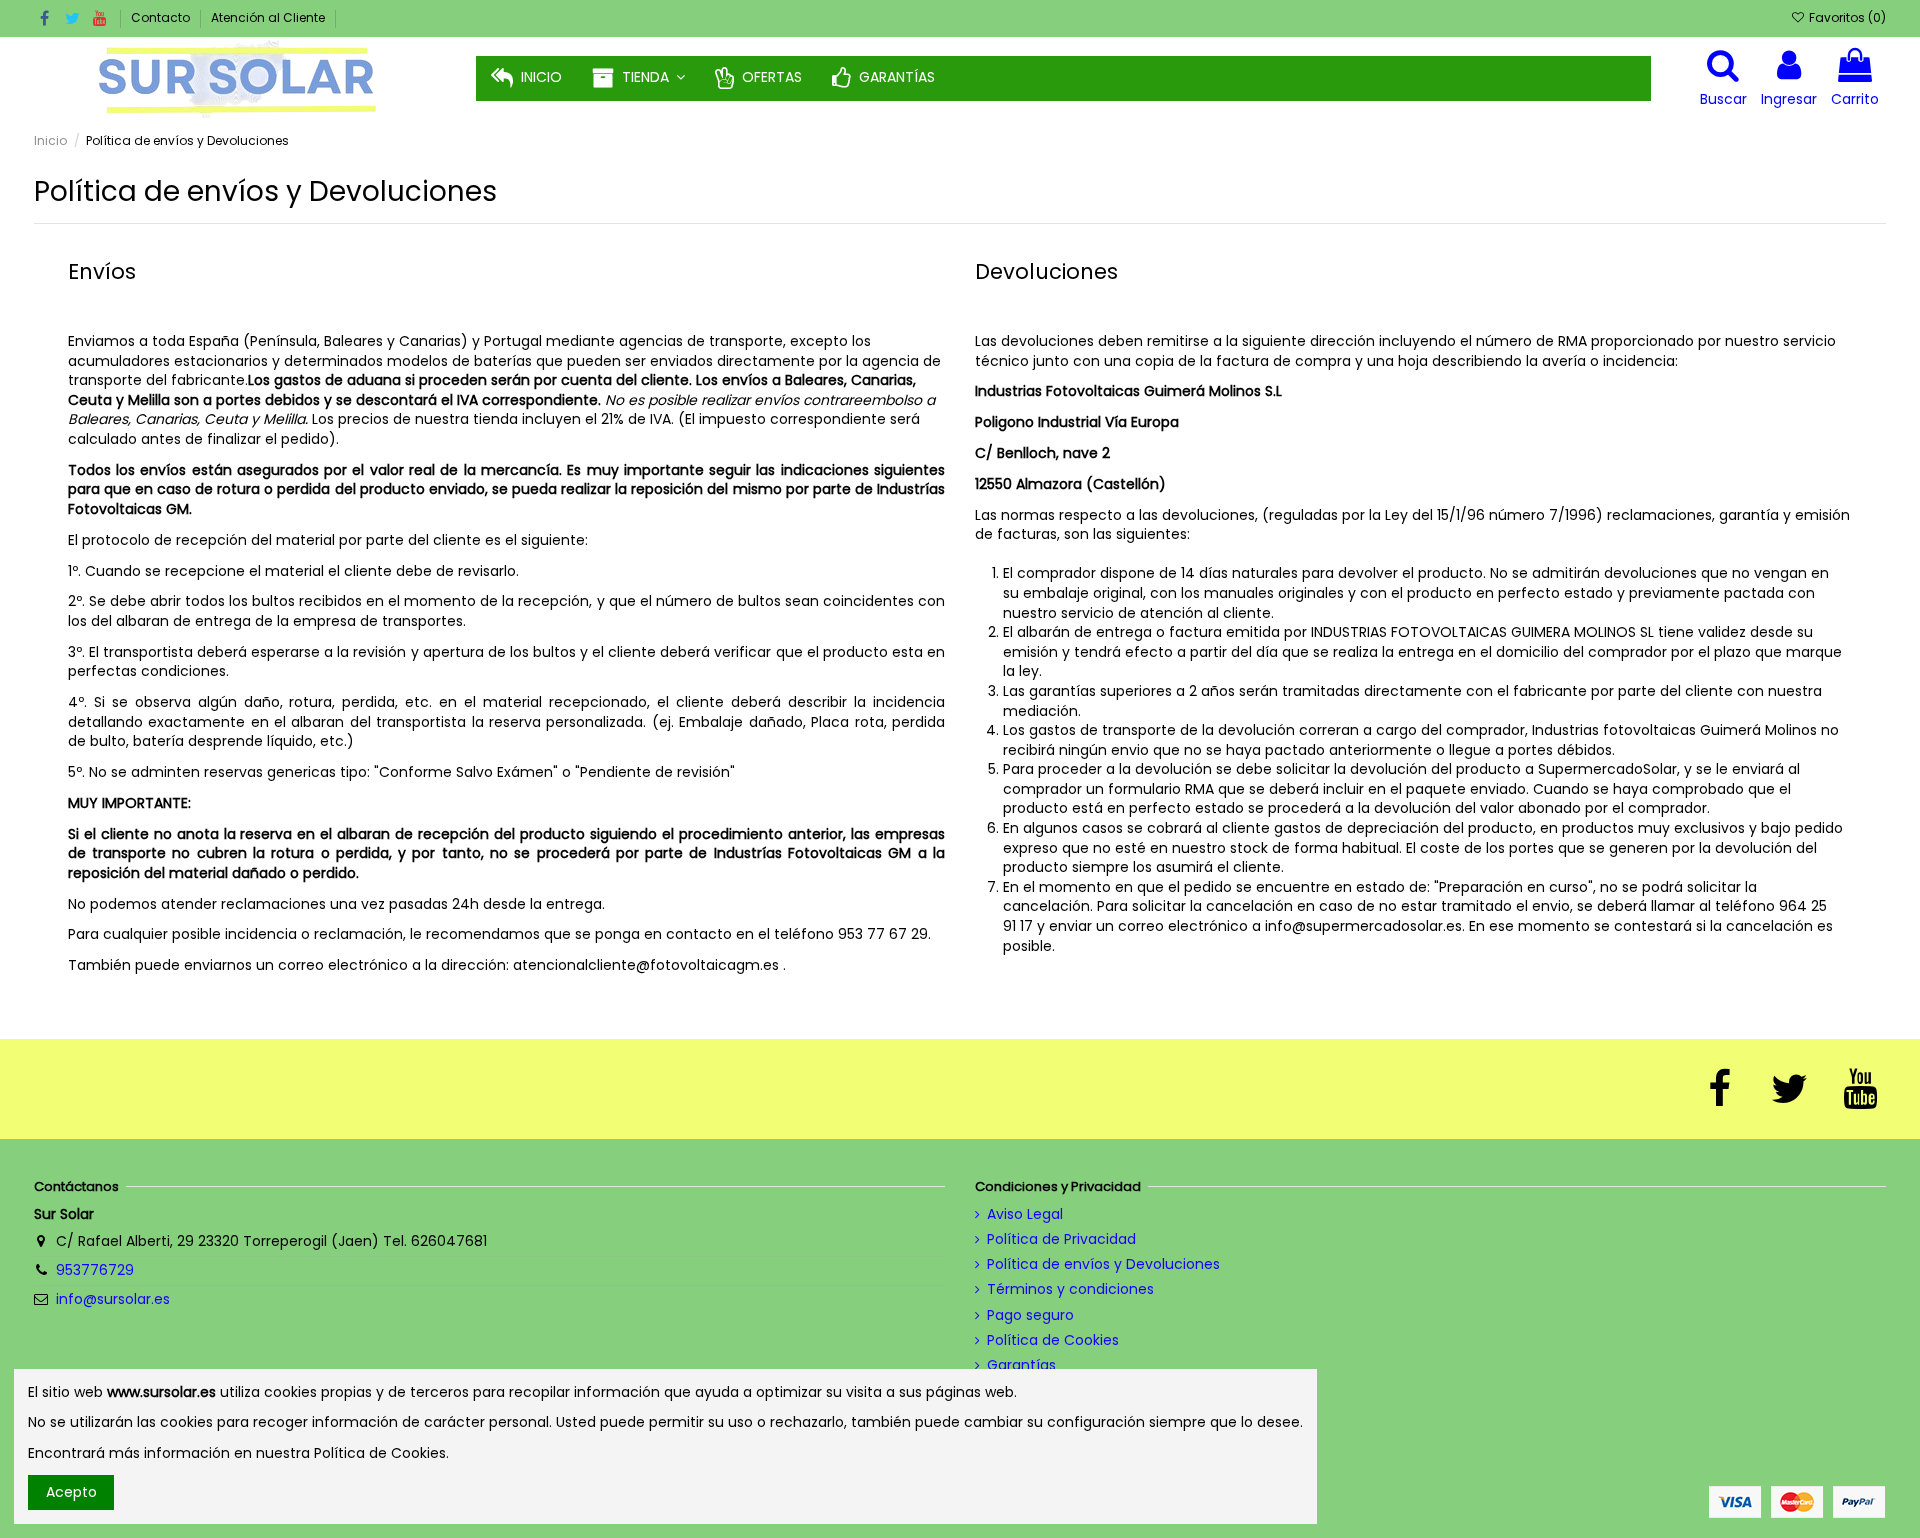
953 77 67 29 (883, 934)
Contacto (162, 17)
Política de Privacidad (1061, 1239)
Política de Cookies (1053, 1340)
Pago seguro (1030, 1315)
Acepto (71, 1492)
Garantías (1021, 1365)
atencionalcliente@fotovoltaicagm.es (646, 965)
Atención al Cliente (268, 17)
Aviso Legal (1025, 1214)
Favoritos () (1845, 17)
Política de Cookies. (381, 1453)
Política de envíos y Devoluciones (1103, 1264)
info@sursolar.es (113, 1299)
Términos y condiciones (1070, 1289)
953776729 (95, 1270)
